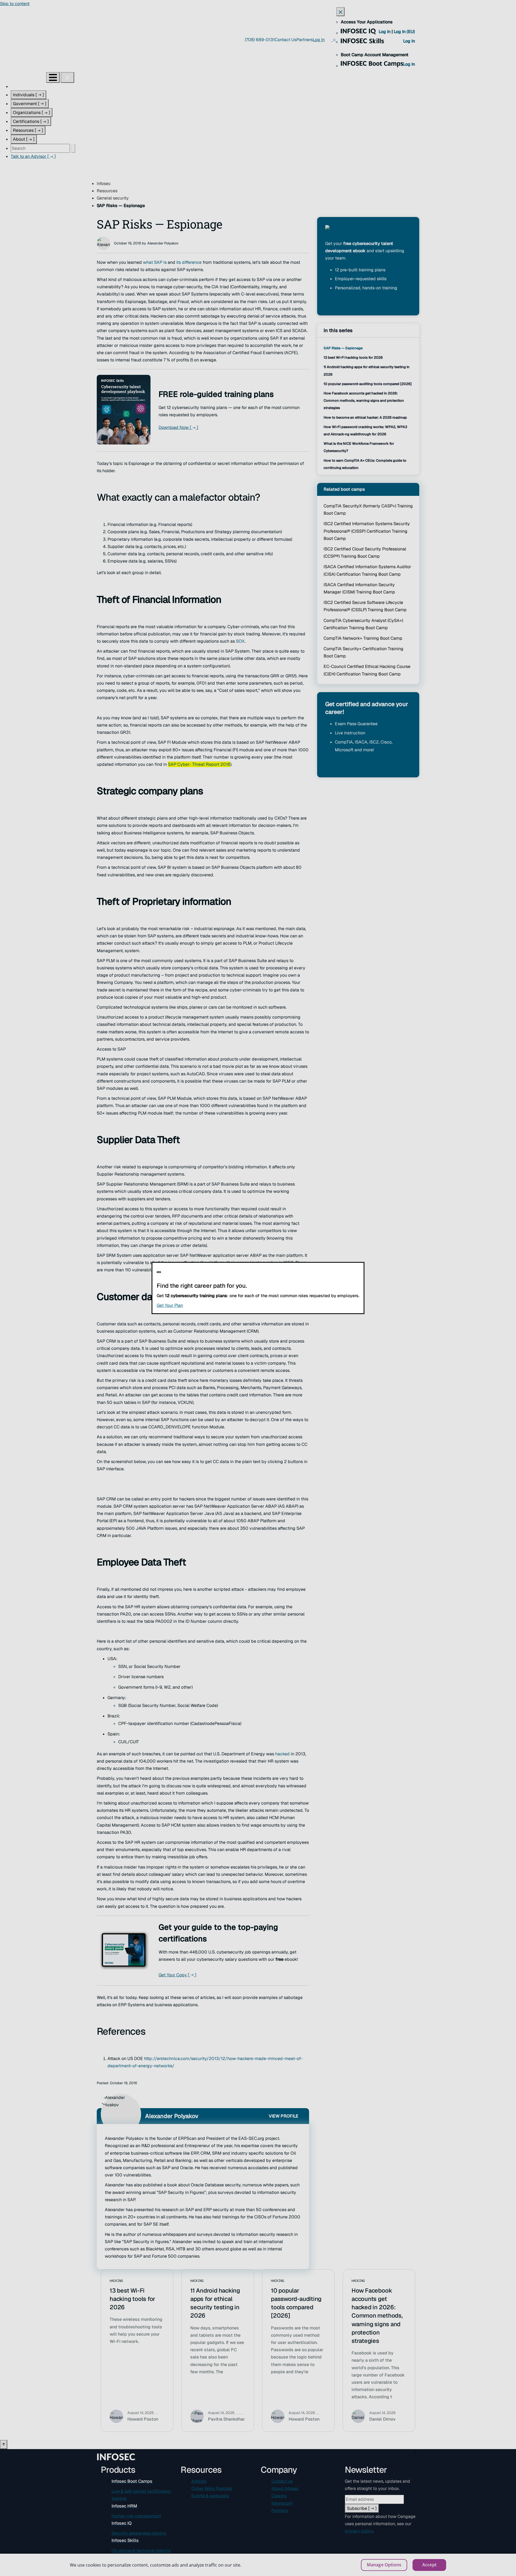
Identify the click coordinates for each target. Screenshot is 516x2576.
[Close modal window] (159, 1272)
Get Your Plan (203, 1305)
